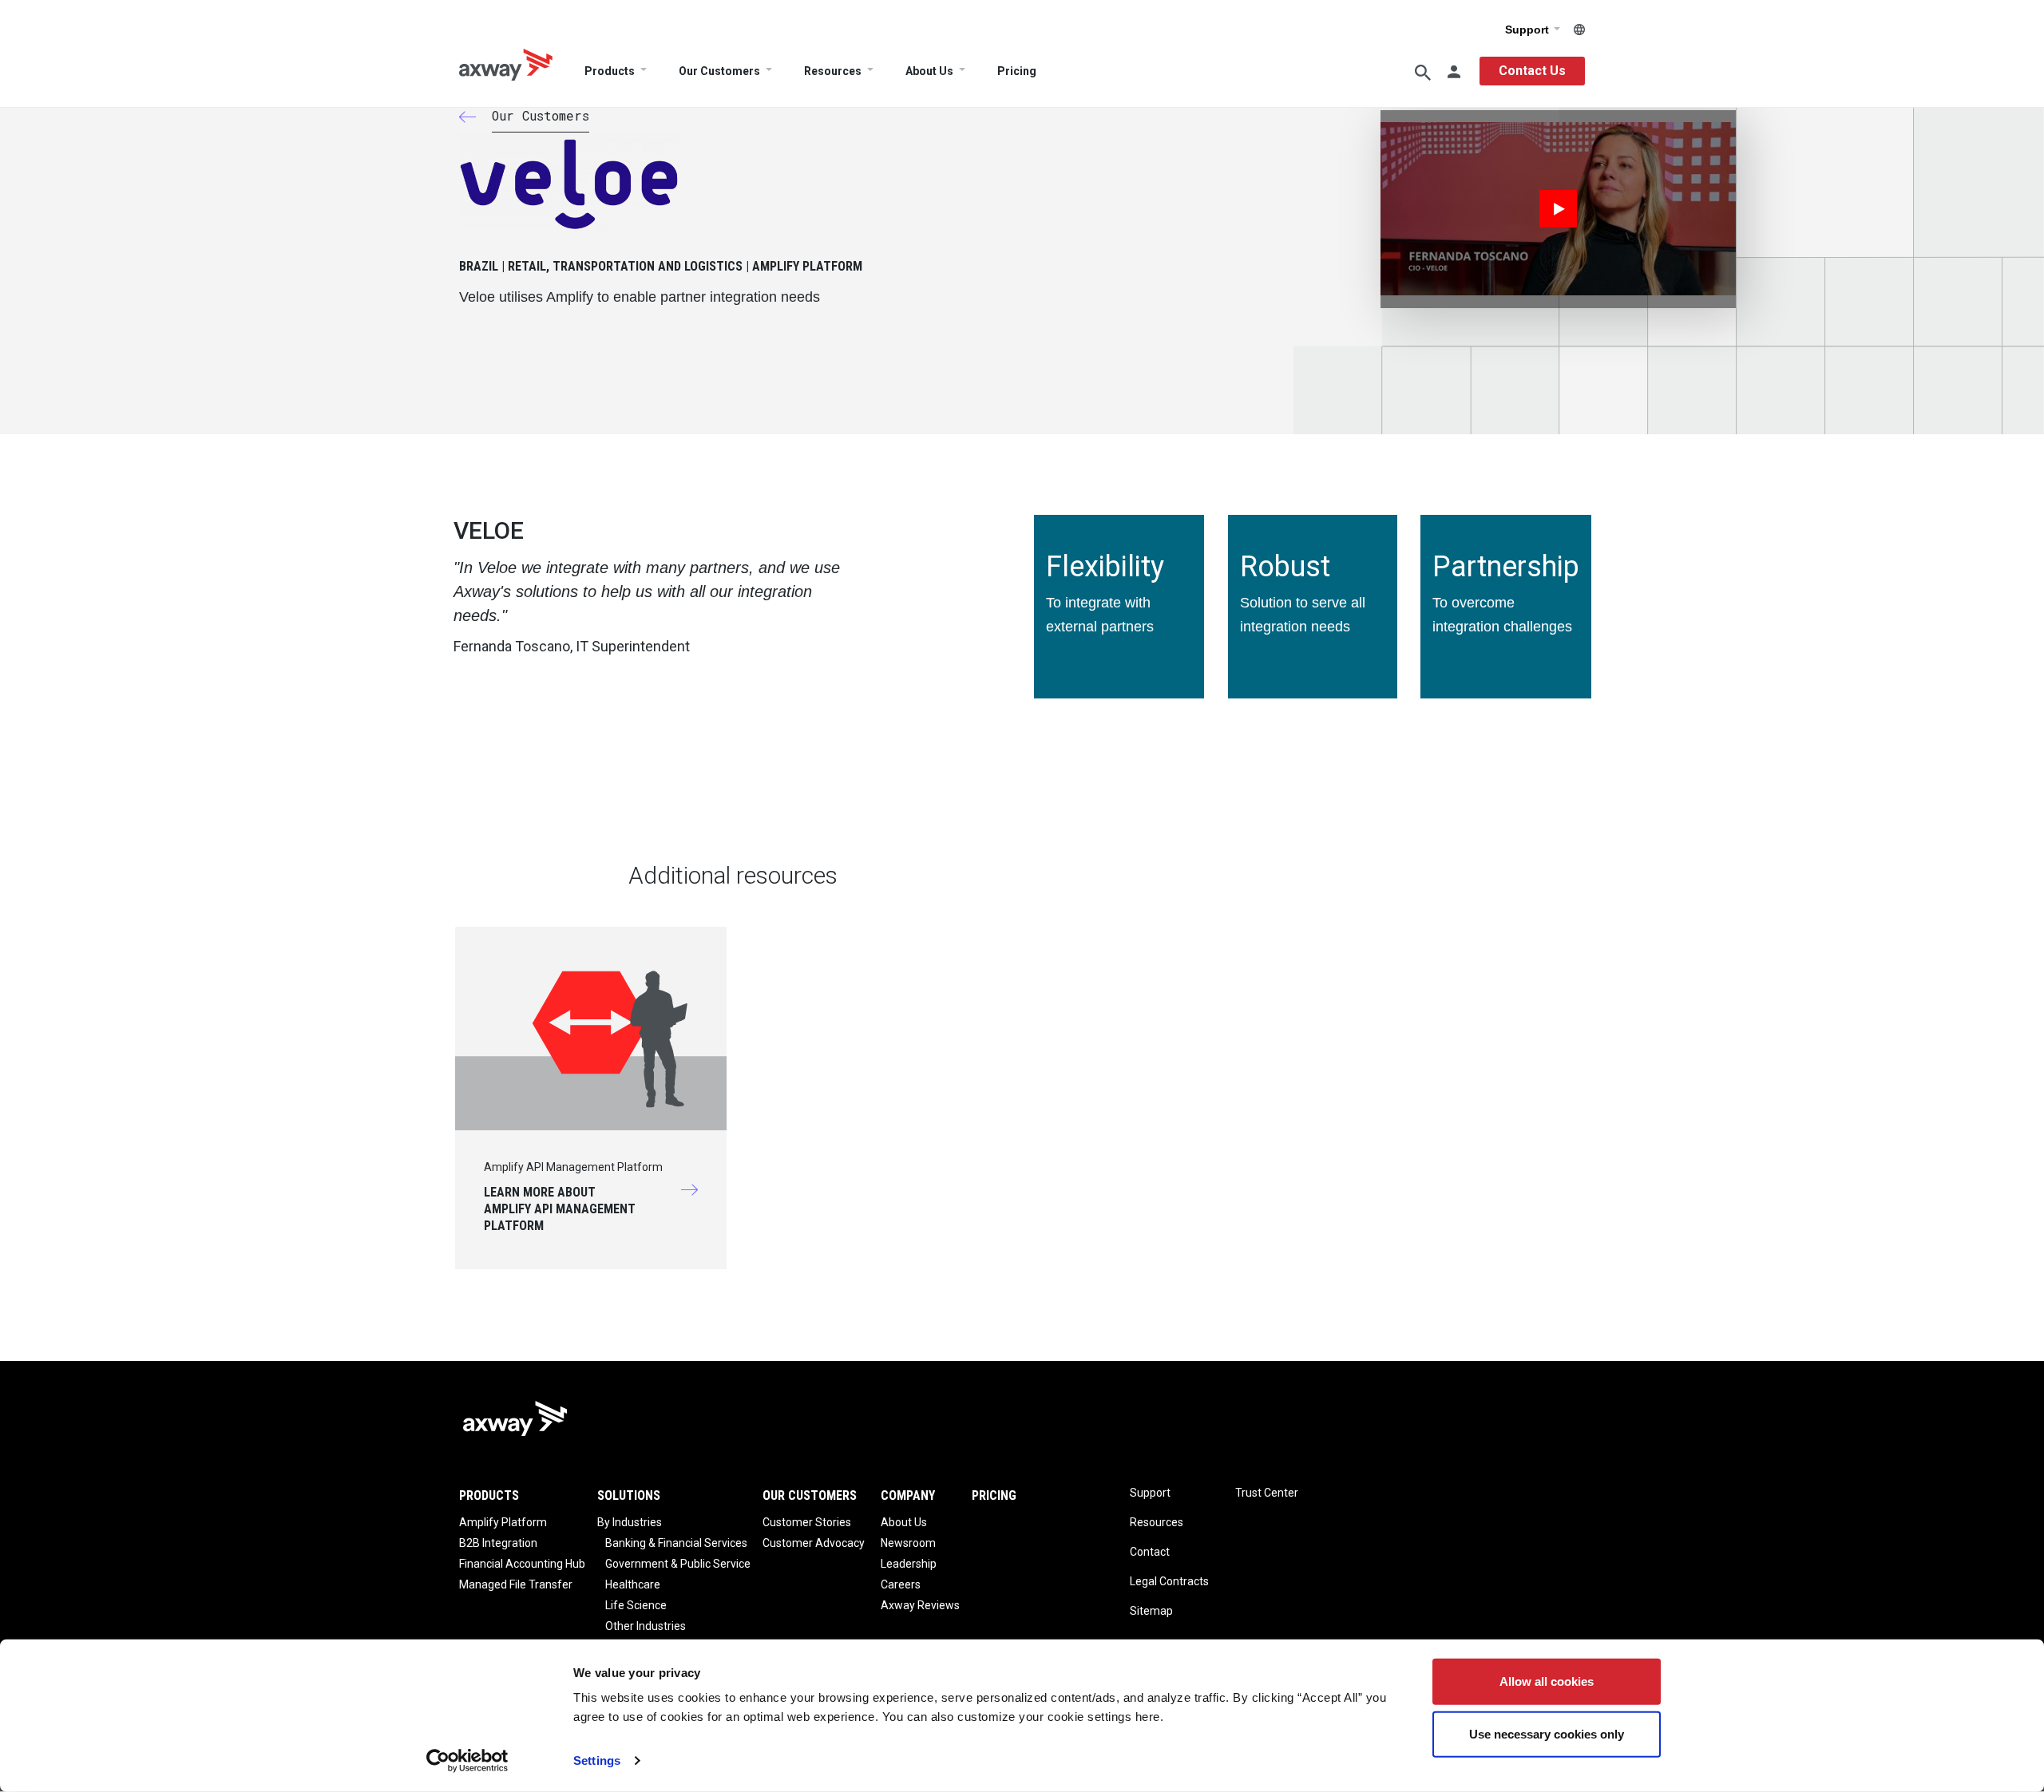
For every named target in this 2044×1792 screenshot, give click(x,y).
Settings (597, 1760)
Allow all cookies (1547, 1681)
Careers (901, 1584)
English (1579, 30)
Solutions (629, 1495)
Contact (1150, 1552)
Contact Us (1532, 71)
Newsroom (908, 1543)
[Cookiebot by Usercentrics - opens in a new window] (467, 1761)
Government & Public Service (678, 1564)
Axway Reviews (920, 1605)
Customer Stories (807, 1522)
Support (1529, 30)
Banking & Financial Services (676, 1543)
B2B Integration (498, 1543)
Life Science (636, 1605)
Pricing (1017, 71)
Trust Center (1267, 1493)
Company (908, 1495)
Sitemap (1151, 1611)
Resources (833, 71)
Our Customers (719, 71)
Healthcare (633, 1584)
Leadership (909, 1564)
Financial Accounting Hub (522, 1564)
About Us (929, 71)
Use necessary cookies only (1547, 1733)
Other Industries (646, 1626)
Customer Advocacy (814, 1543)
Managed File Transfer (516, 1584)
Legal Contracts (1169, 1581)
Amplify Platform (503, 1522)
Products (610, 71)
